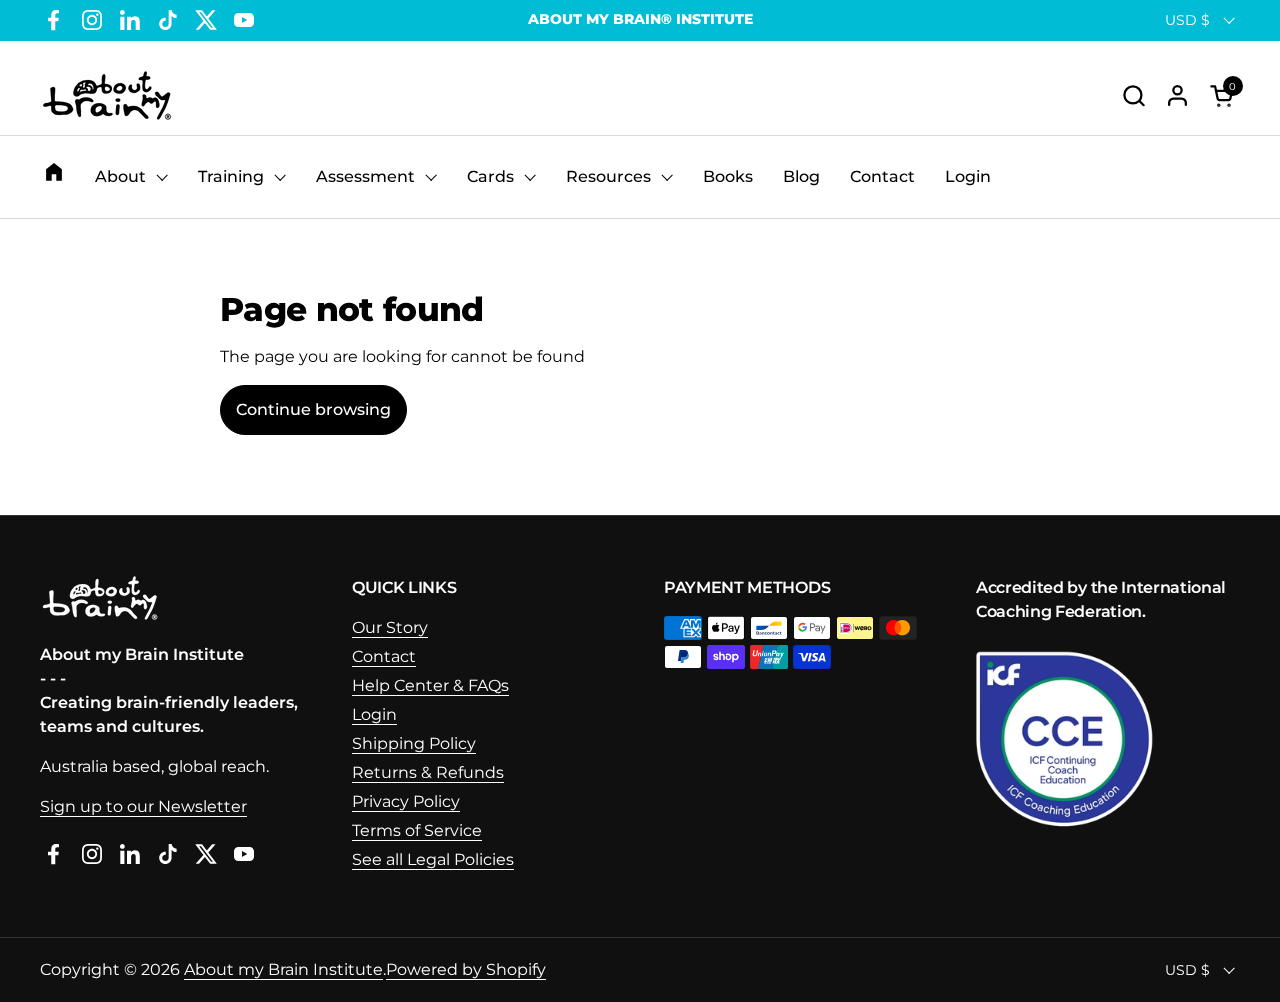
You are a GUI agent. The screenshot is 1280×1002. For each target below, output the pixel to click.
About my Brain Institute (283, 969)
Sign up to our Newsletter (143, 806)
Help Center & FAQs (430, 685)
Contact (384, 656)
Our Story (390, 627)
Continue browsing (313, 409)
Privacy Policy (406, 801)
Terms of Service (417, 830)
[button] (1133, 95)
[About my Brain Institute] (107, 95)
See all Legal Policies (433, 859)
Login (374, 714)
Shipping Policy (414, 743)
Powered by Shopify (466, 969)
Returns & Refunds (428, 772)
